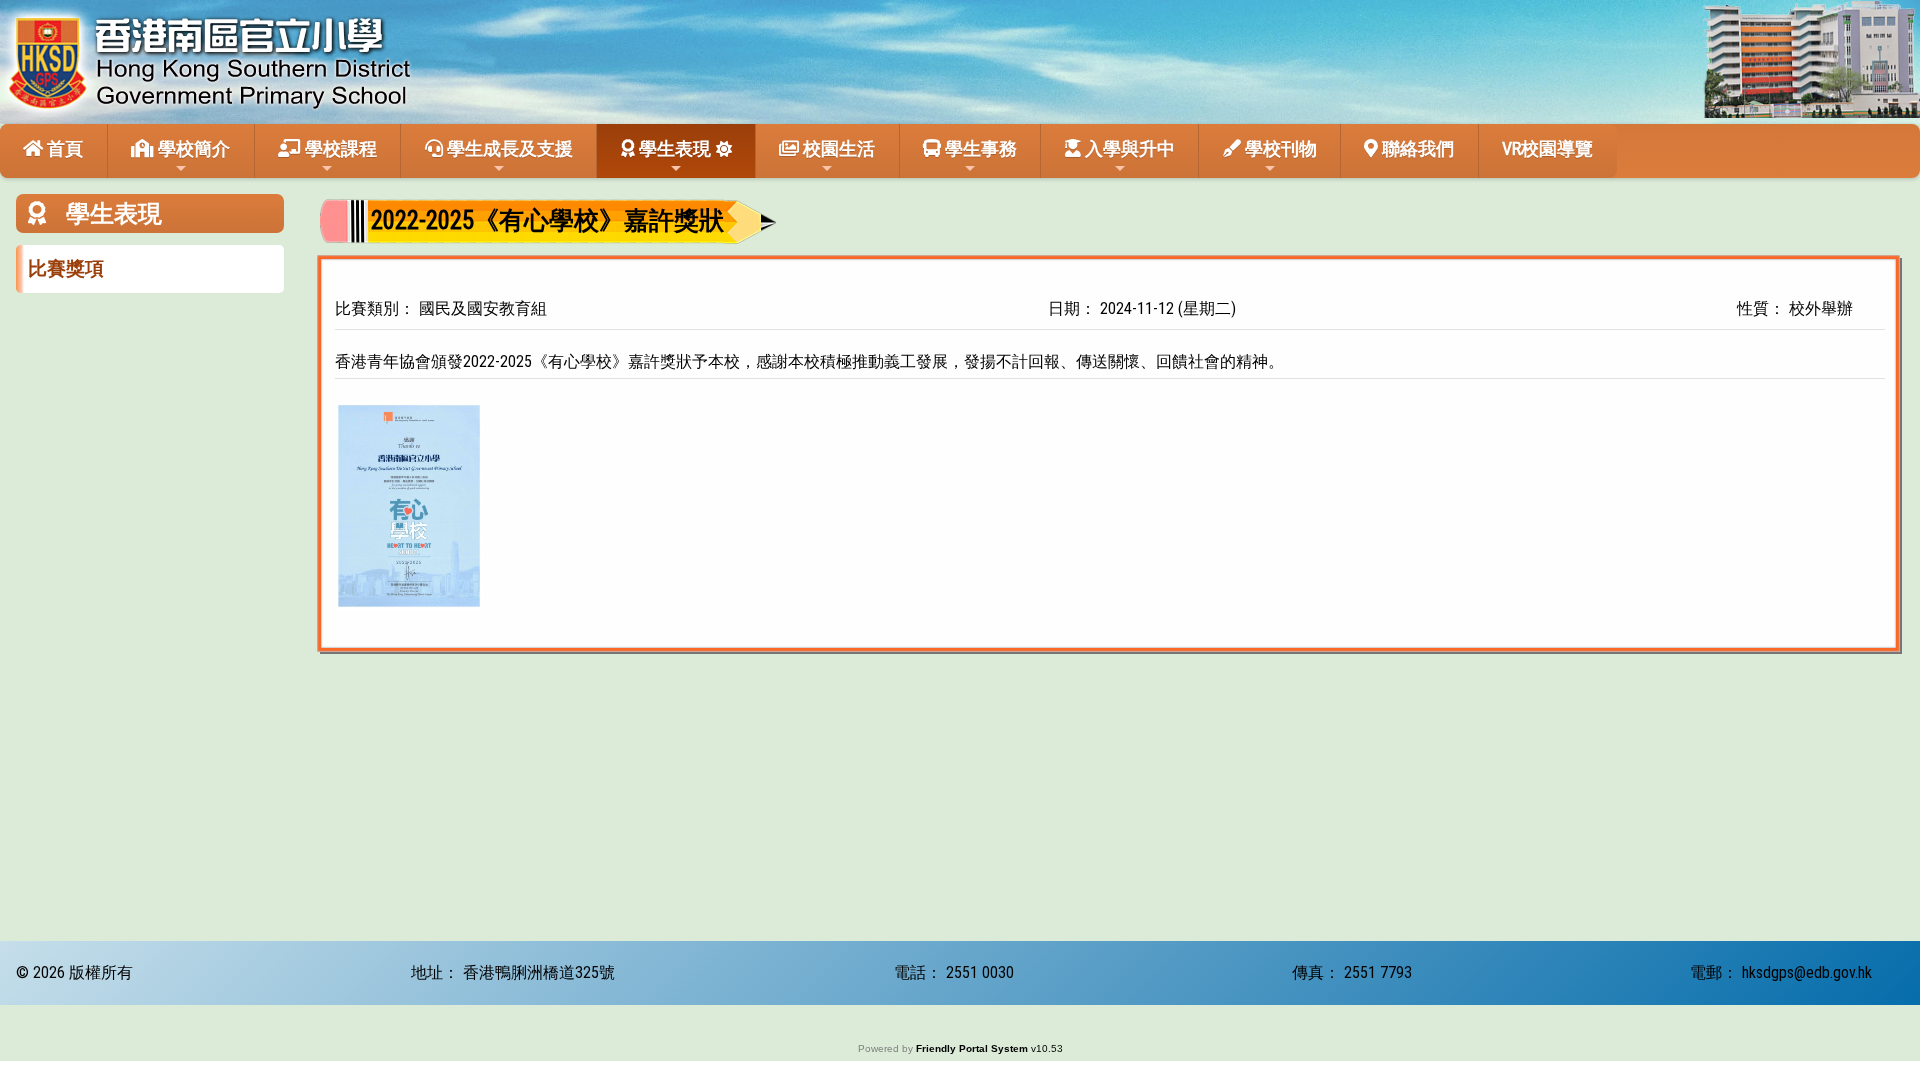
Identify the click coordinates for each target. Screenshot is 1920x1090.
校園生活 (837, 148)
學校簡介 (192, 148)
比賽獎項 (66, 268)
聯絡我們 (1416, 148)
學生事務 (979, 148)
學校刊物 (1279, 148)
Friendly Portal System (973, 1048)
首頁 (63, 148)
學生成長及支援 (508, 148)
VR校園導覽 (1547, 148)
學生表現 (673, 148)
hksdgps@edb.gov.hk (1807, 972)
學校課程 (339, 148)
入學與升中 (1128, 148)
